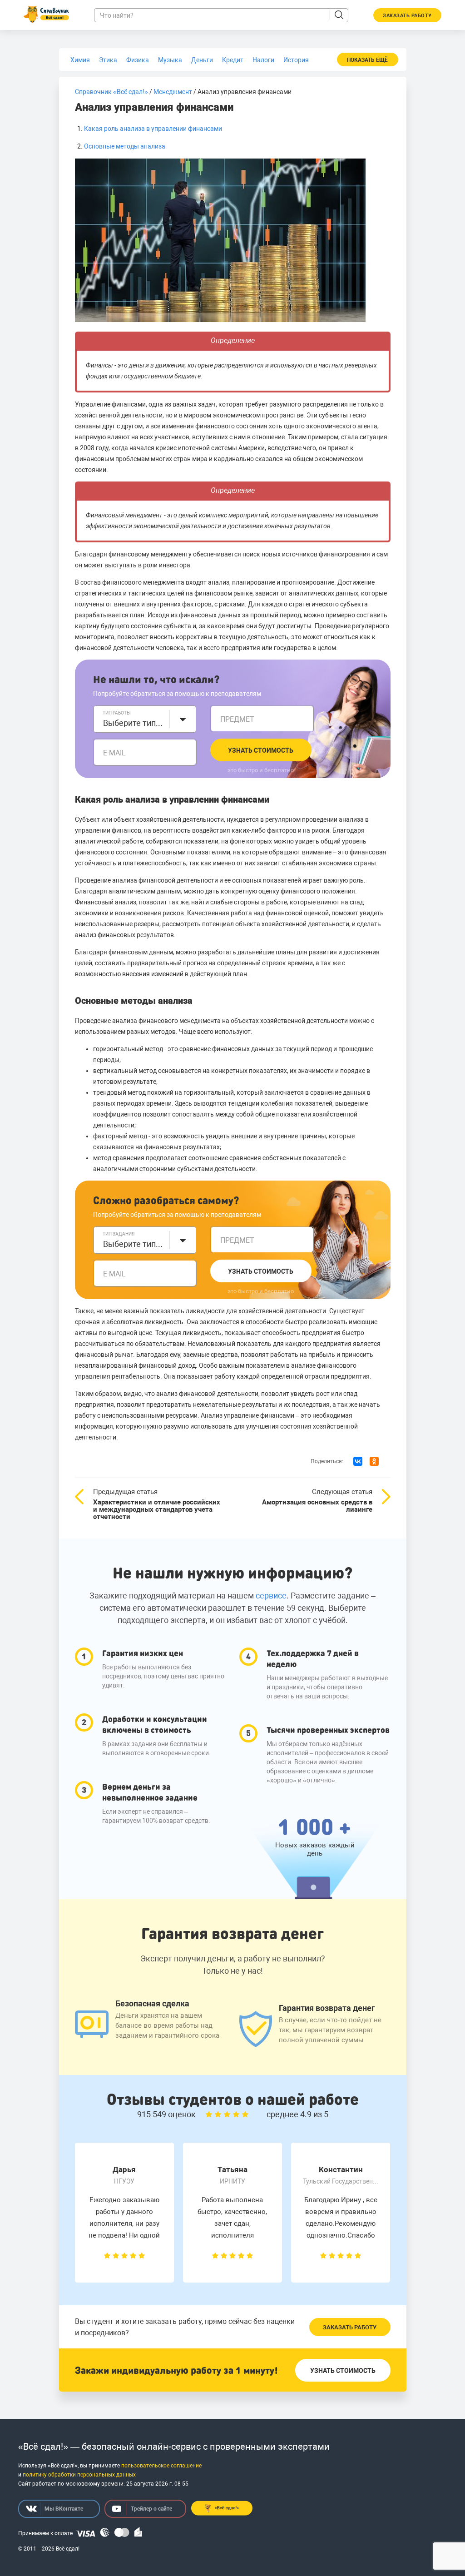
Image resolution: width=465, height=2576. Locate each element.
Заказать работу (350, 2327)
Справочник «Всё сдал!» (111, 92)
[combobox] (145, 719)
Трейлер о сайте (151, 2509)
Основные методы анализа (125, 146)
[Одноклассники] (374, 1461)
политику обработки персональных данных (79, 2475)
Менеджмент (173, 92)
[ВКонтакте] (358, 1461)
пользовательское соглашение (161, 2466)
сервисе (271, 1596)
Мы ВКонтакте (64, 2509)
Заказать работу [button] (407, 16)
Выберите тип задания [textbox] (134, 1244)
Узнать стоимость (261, 750)
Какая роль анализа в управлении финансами (153, 129)
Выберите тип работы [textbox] (134, 723)
